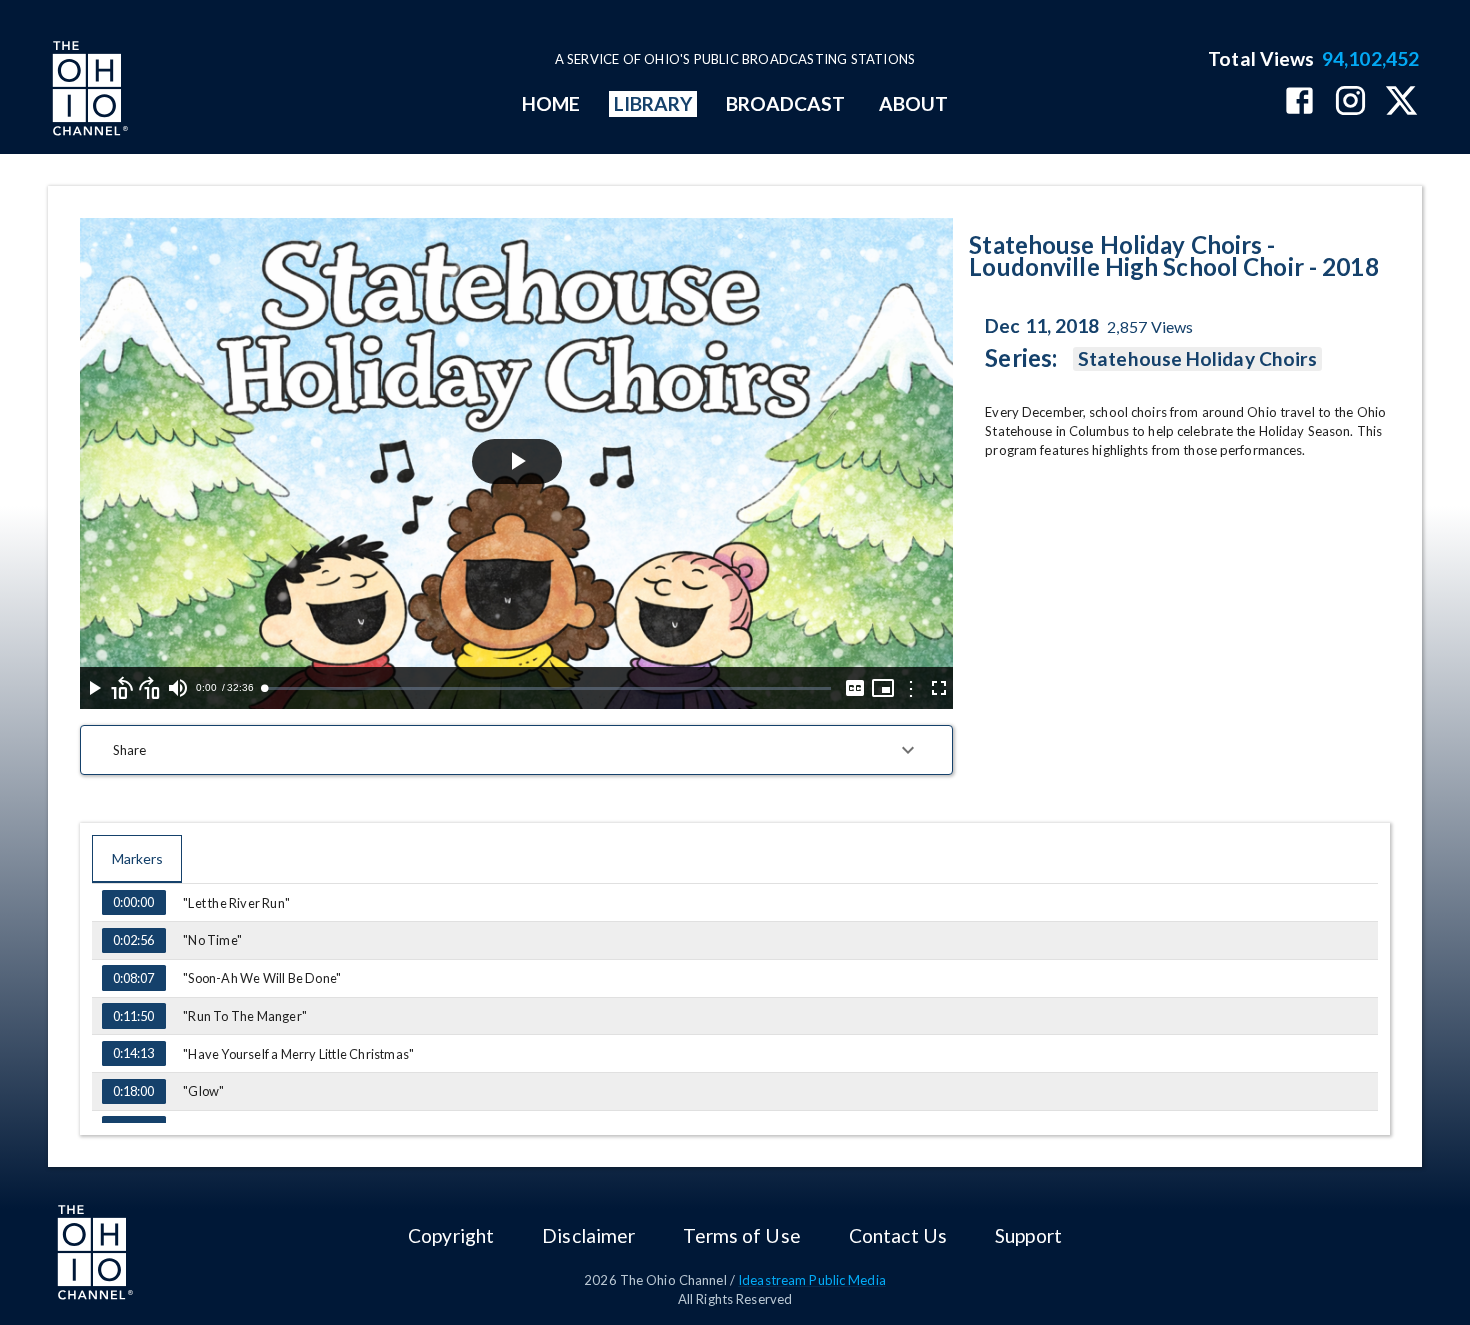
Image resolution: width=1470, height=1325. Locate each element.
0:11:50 (133, 1016)
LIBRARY (653, 103)
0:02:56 (133, 940)
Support (1028, 1235)
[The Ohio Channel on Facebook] (1299, 102)
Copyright (451, 1235)
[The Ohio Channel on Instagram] (1350, 102)
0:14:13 (133, 1053)
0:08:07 (133, 978)
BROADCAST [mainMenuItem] (786, 103)
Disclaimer (588, 1235)
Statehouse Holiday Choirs (1197, 358)
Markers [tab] (137, 858)
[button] (516, 750)
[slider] (547, 688)
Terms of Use (741, 1235)
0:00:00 (133, 902)
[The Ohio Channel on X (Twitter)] (1401, 102)
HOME (551, 103)
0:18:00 (133, 1091)
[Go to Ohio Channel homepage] (88, 91)
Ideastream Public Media (812, 1280)
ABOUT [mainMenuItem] (913, 103)
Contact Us (898, 1235)
